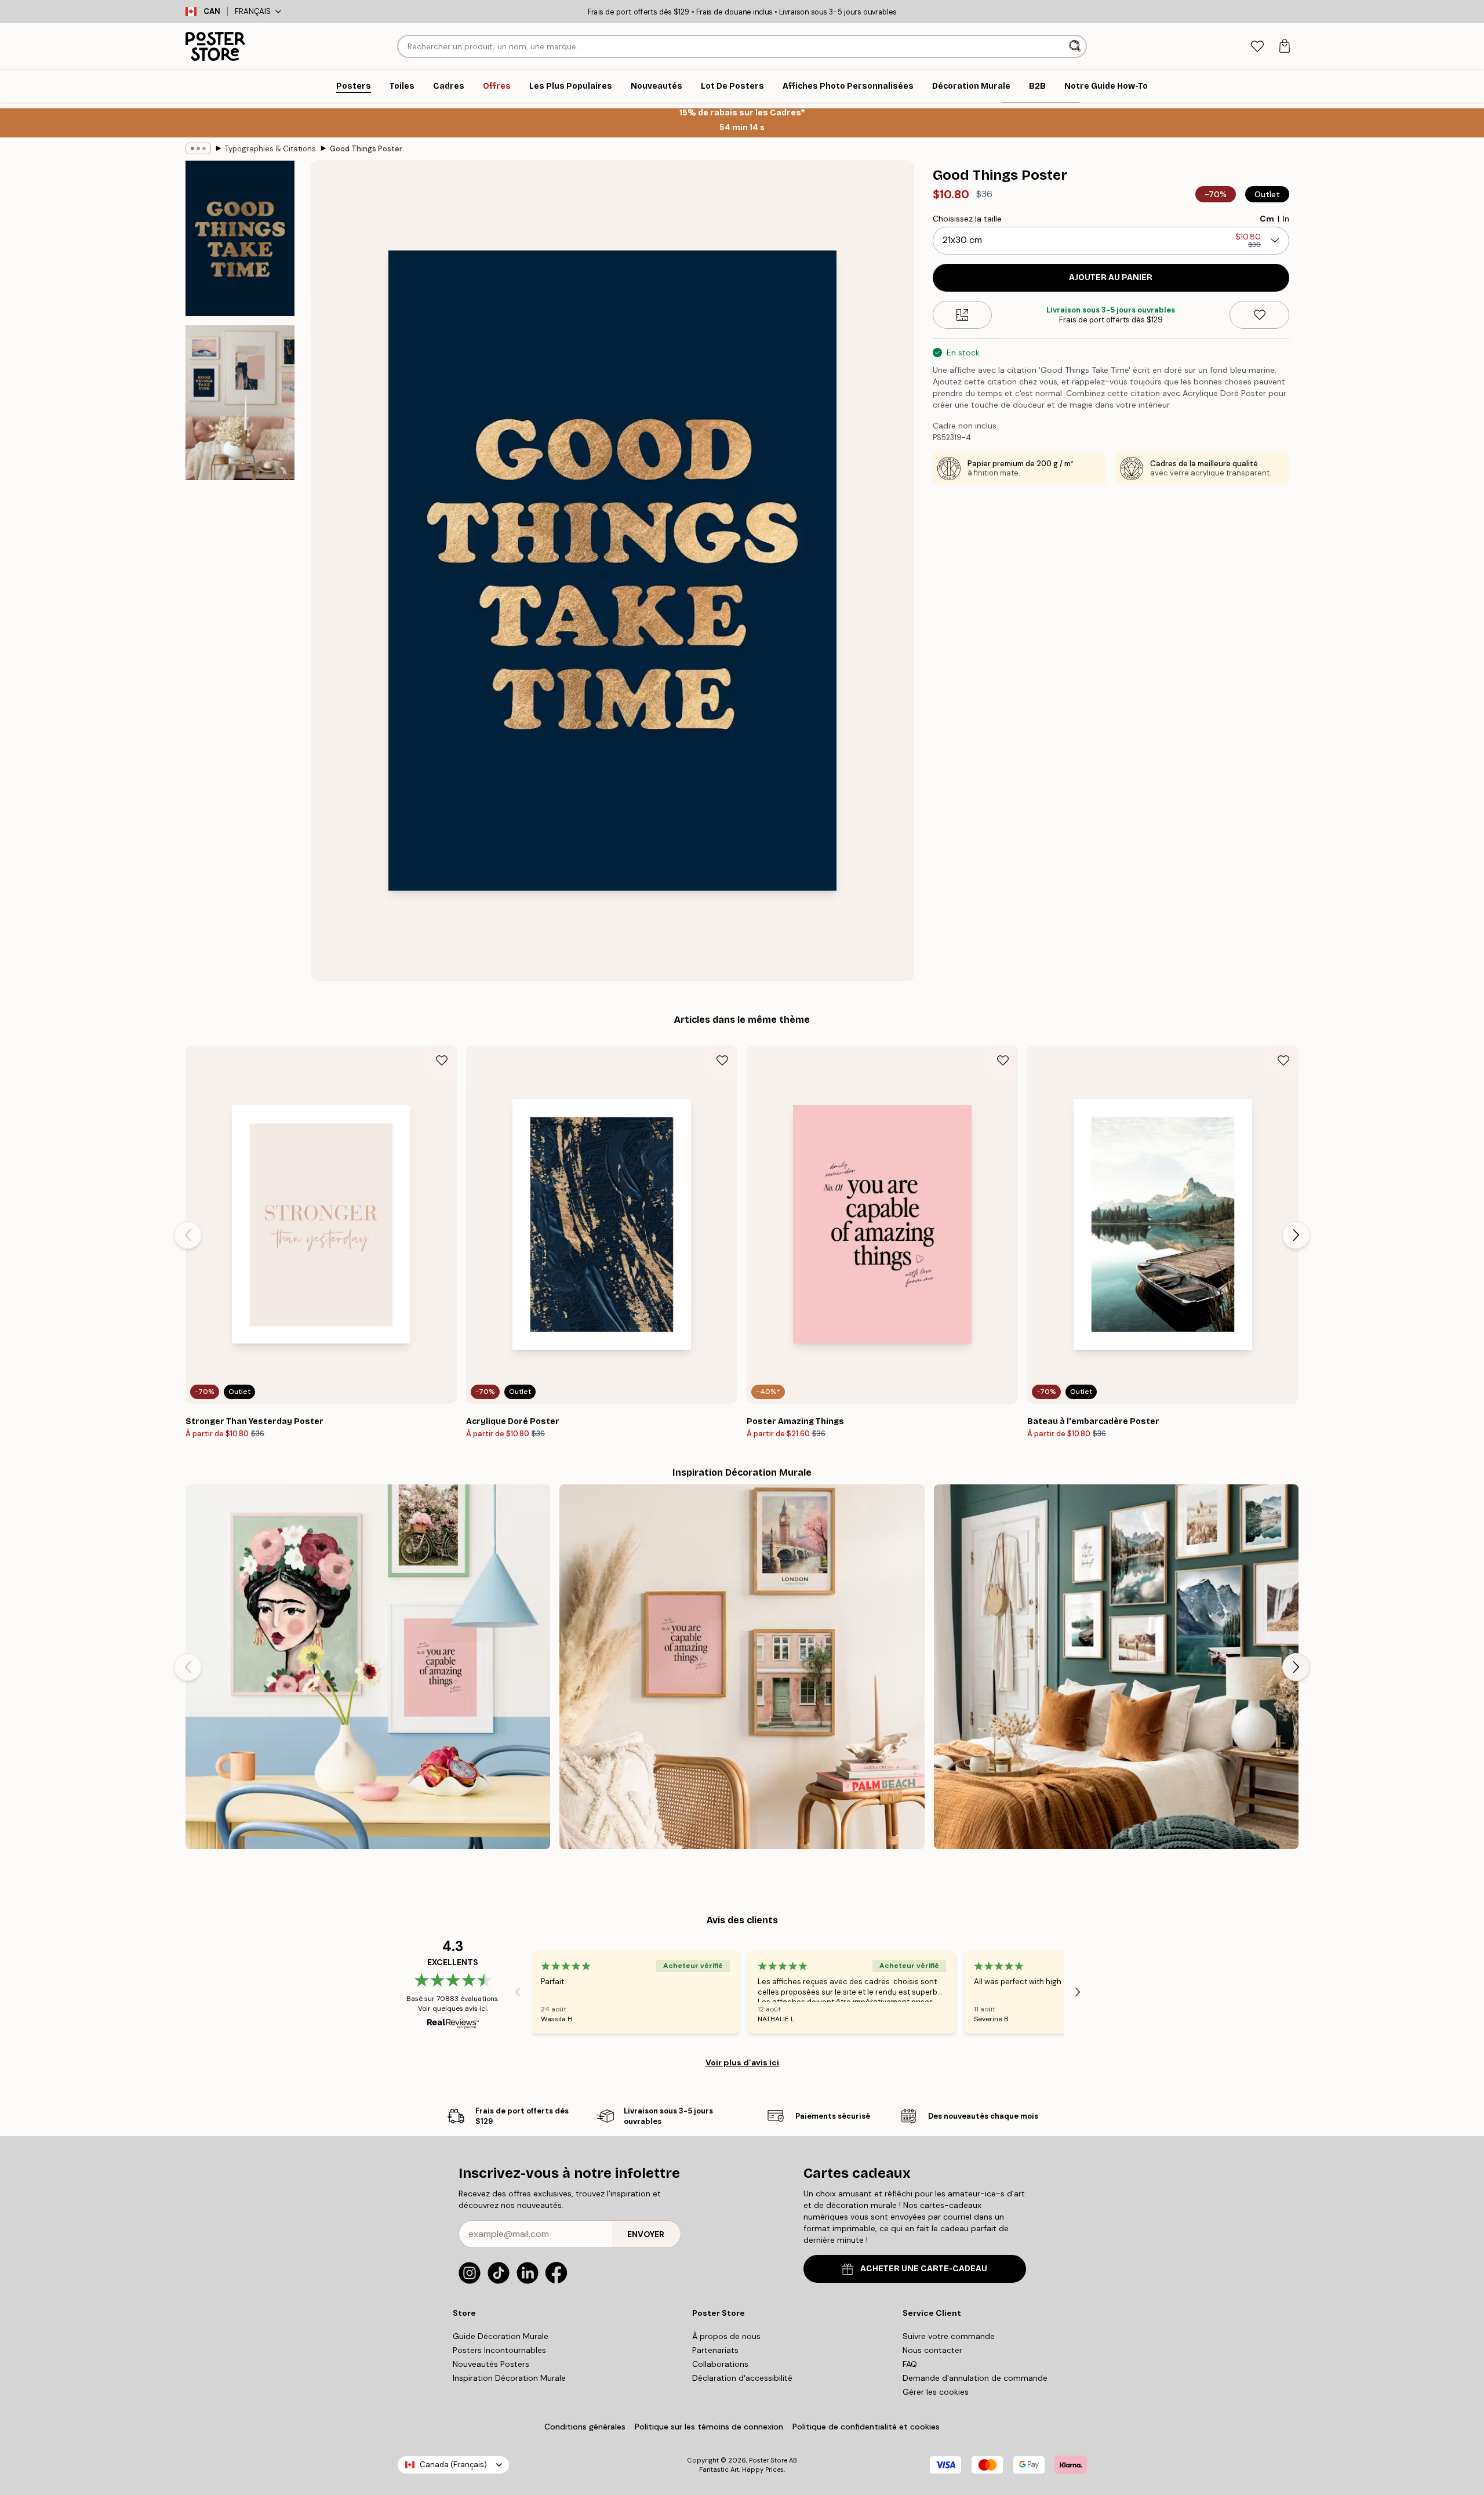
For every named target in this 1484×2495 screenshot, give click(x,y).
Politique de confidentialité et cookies (866, 2427)
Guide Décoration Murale (501, 2336)
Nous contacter (932, 2350)
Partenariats (715, 2350)
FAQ (910, 2364)
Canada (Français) (453, 2465)
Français (253, 11)
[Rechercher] (1076, 46)
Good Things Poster (366, 149)
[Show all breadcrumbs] (198, 148)
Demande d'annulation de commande (975, 2378)
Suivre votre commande (949, 2336)
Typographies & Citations (270, 149)
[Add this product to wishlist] (1259, 315)
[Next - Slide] (1296, 1235)
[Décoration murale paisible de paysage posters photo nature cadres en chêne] (1116, 1667)
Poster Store (768, 2460)
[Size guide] (963, 315)
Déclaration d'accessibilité (742, 2378)
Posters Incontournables (499, 2350)
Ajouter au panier (1111, 277)
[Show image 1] (240, 239)
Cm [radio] (1267, 219)
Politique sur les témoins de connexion (709, 2427)
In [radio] (1286, 219)
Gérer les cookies (936, 2392)
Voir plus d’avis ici (742, 2062)
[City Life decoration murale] (742, 1667)
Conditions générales (585, 2427)
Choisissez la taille (967, 219)
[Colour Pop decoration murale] (368, 1667)
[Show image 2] (240, 402)
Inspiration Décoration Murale (509, 2378)
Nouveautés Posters (491, 2364)
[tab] (1257, 47)
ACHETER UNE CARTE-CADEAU (924, 2269)
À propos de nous (726, 2336)
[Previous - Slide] (188, 1235)
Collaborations (720, 2364)
